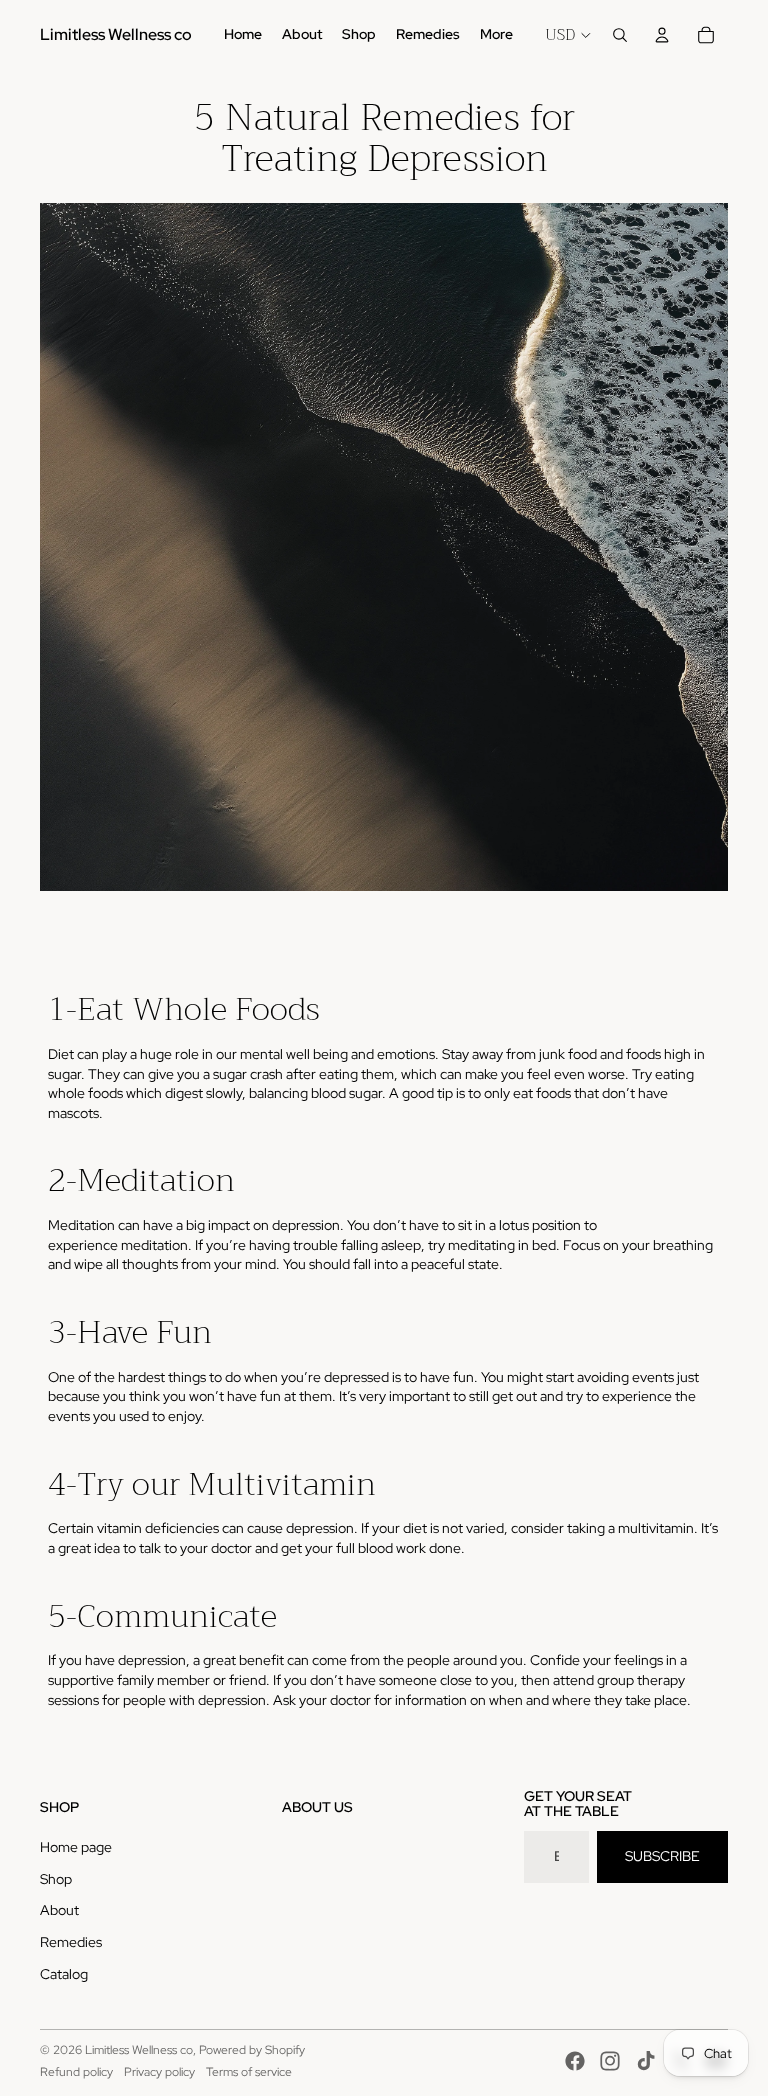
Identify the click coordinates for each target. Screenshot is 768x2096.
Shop (56, 1879)
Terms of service (249, 2072)
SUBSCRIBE (662, 1856)
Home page (76, 1847)
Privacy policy (159, 2072)
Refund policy (76, 2072)
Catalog (64, 1974)
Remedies (71, 1942)
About (59, 1910)
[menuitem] (496, 35)
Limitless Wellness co (139, 2050)
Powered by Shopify (252, 2050)
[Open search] (620, 35)
